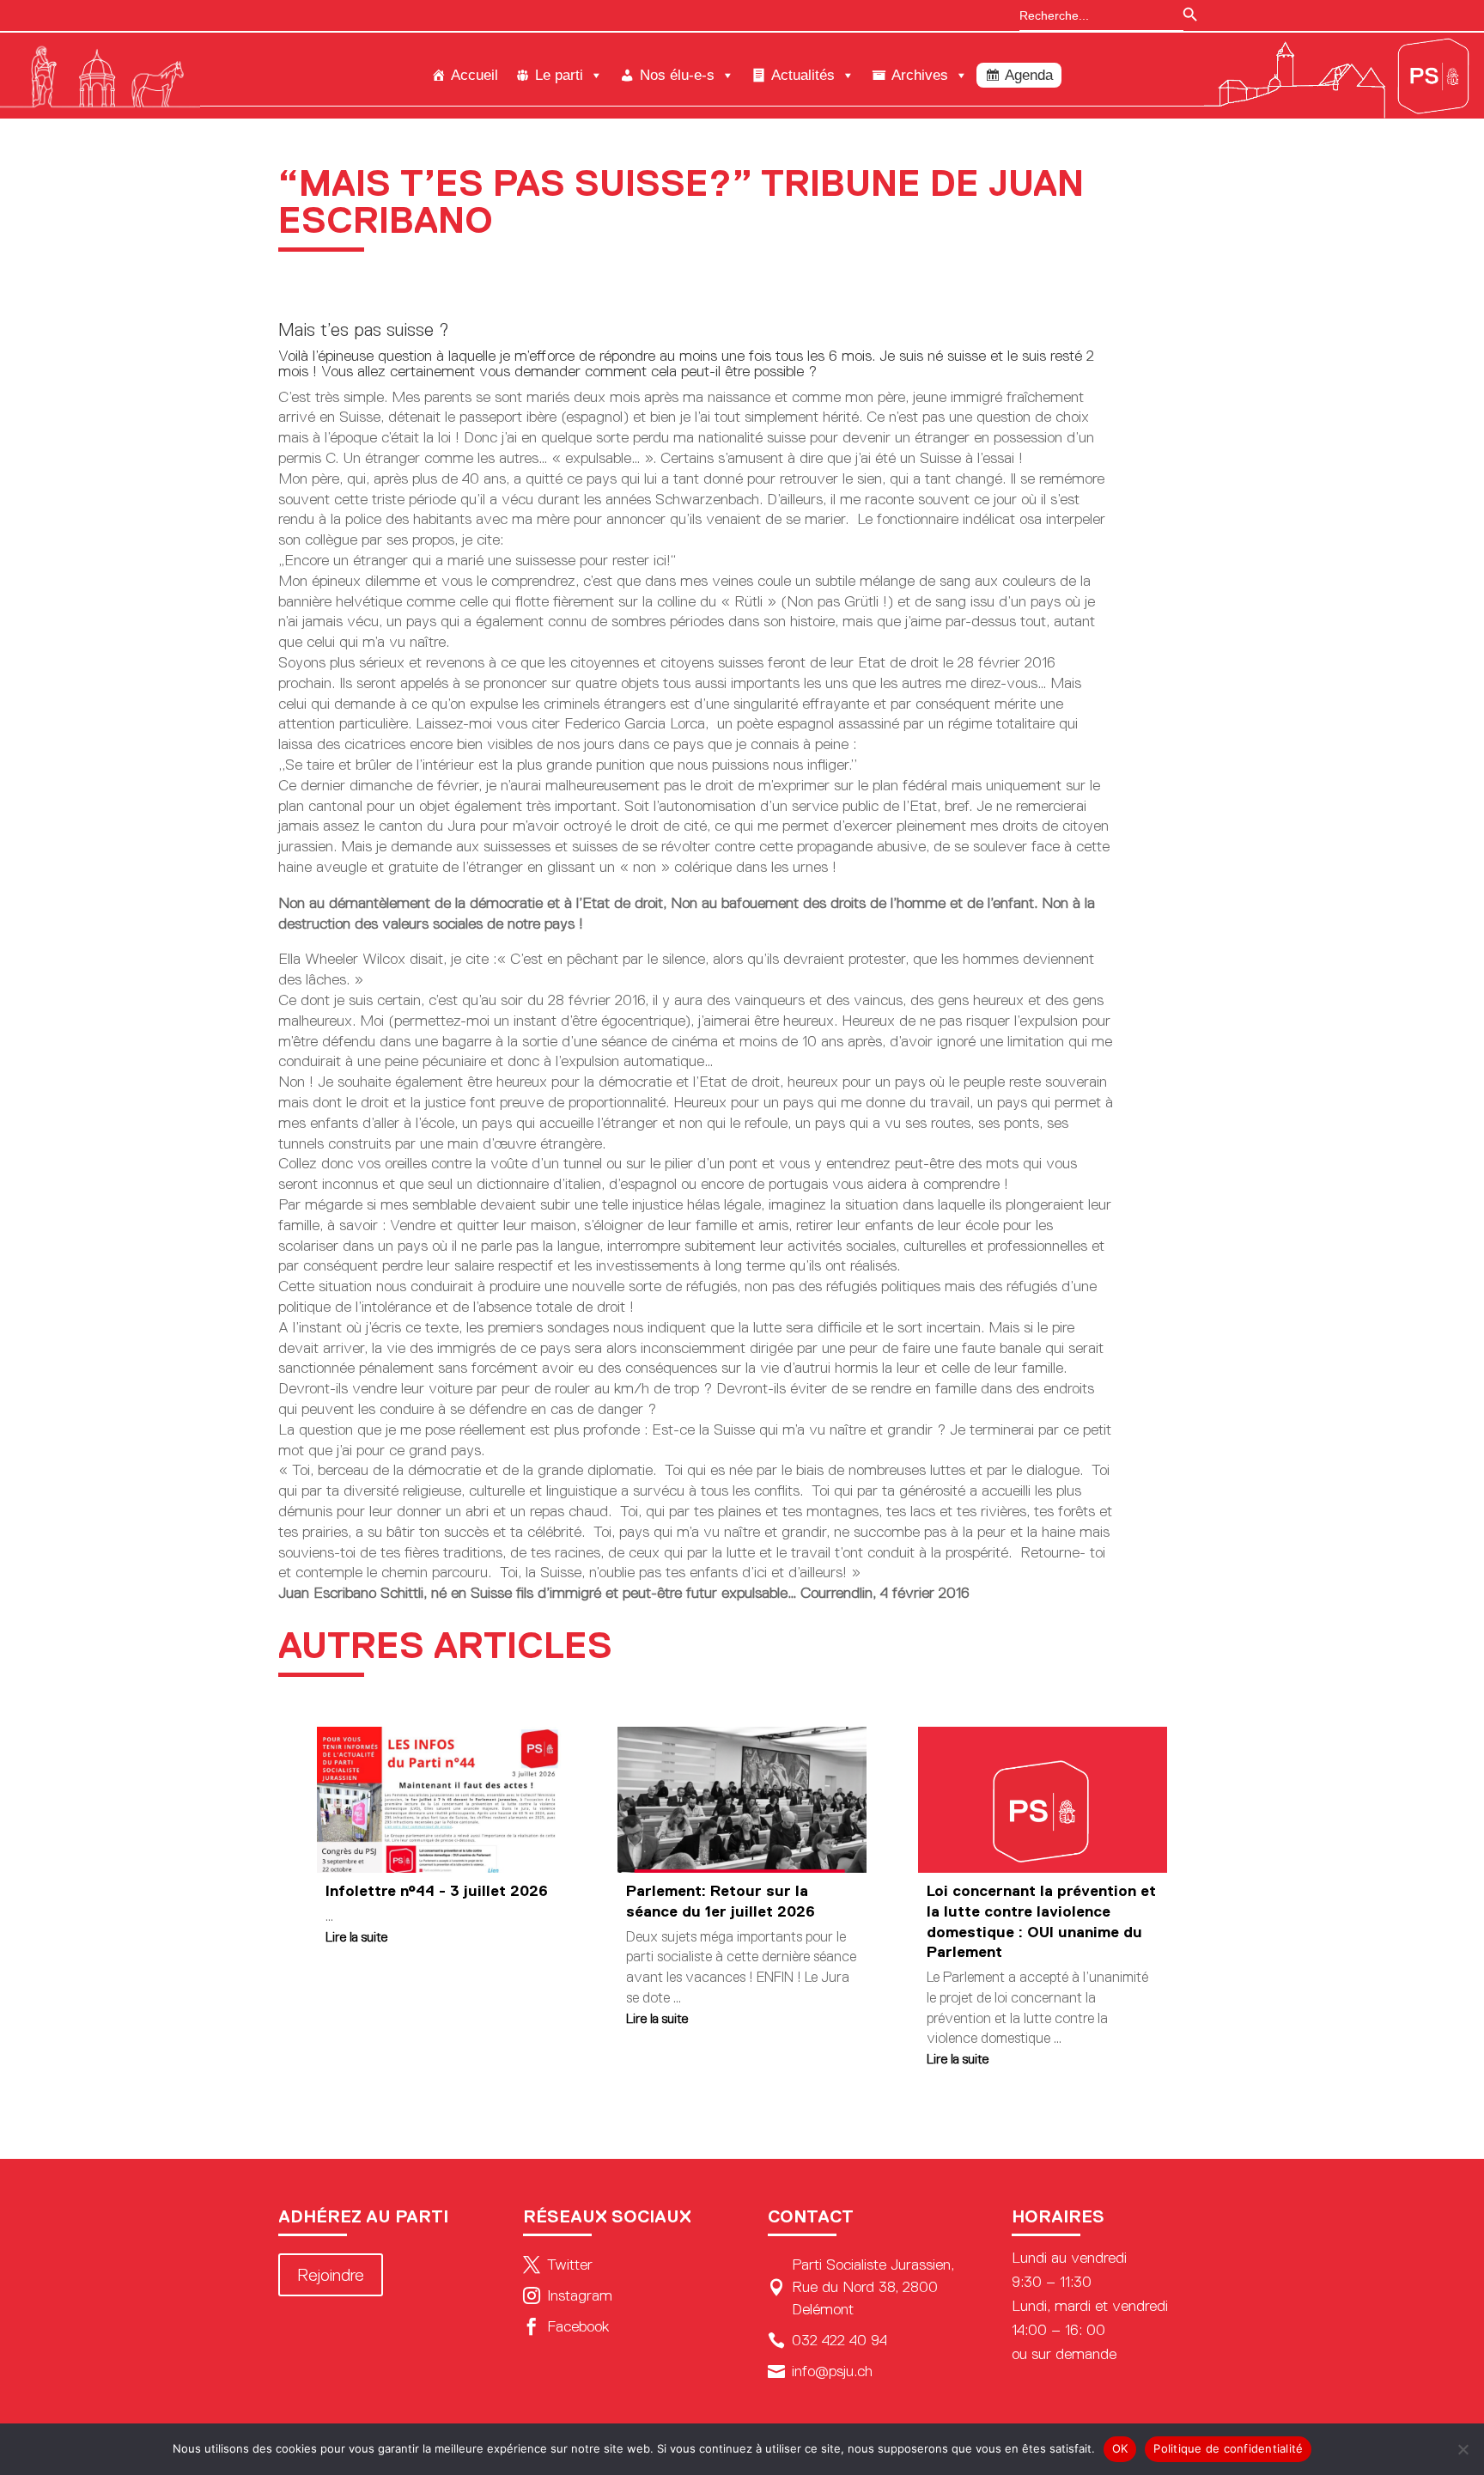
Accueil (474, 75)
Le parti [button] (559, 75)
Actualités (803, 75)
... (329, 1916)
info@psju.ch (820, 2371)
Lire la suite (356, 1937)
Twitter (558, 2265)
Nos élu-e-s (677, 75)
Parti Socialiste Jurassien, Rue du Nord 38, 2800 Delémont (861, 2287)
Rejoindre (331, 2275)
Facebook (566, 2326)
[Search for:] (1093, 15)
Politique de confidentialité (1228, 2448)
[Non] (1463, 2449)
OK (1120, 2448)
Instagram (568, 2295)
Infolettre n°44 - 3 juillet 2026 (437, 1891)
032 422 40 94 (827, 2340)
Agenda (1029, 75)
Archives (920, 75)
